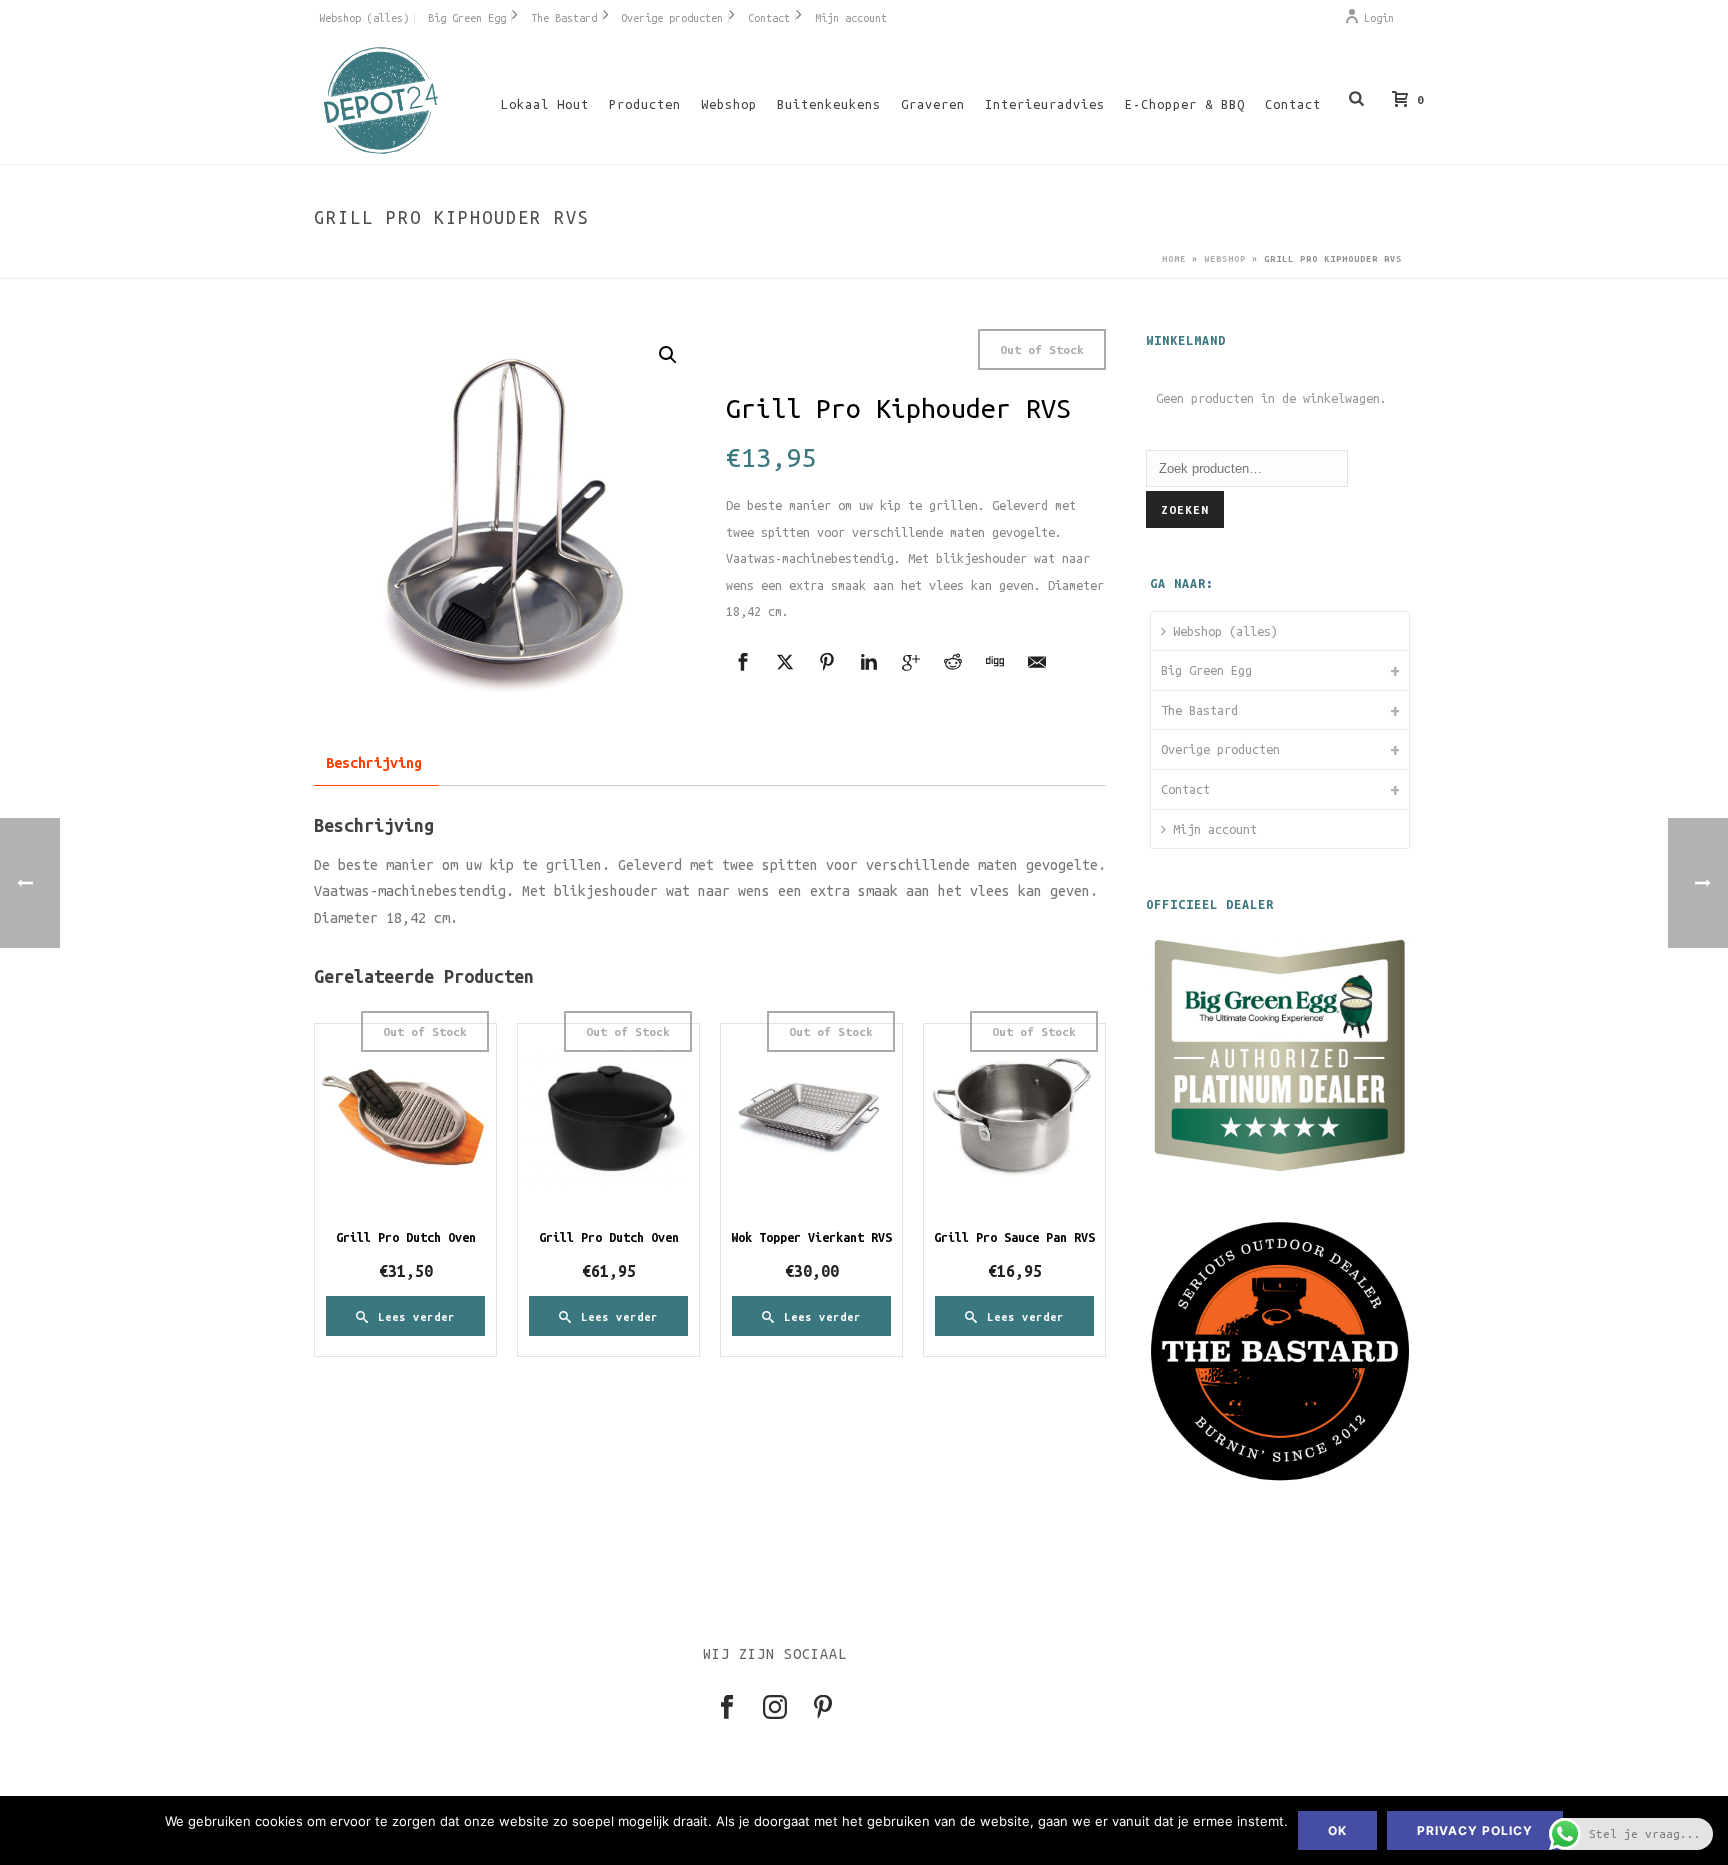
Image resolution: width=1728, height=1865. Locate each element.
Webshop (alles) (1225, 631)
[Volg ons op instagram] (775, 1708)
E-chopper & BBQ (1185, 104)
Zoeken (1185, 509)
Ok (1337, 1830)
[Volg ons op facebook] (727, 1708)
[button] (668, 355)
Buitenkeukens (829, 104)
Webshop (729, 104)
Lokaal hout (545, 104)
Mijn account (1215, 829)
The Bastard (1199, 710)
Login (1379, 18)
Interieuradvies (1045, 104)
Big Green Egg (1206, 670)
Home (1174, 259)
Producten (645, 104)
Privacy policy (1475, 1830)
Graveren (933, 104)
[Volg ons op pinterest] (823, 1708)
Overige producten (1220, 749)
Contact (1293, 104)
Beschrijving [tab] (374, 763)
